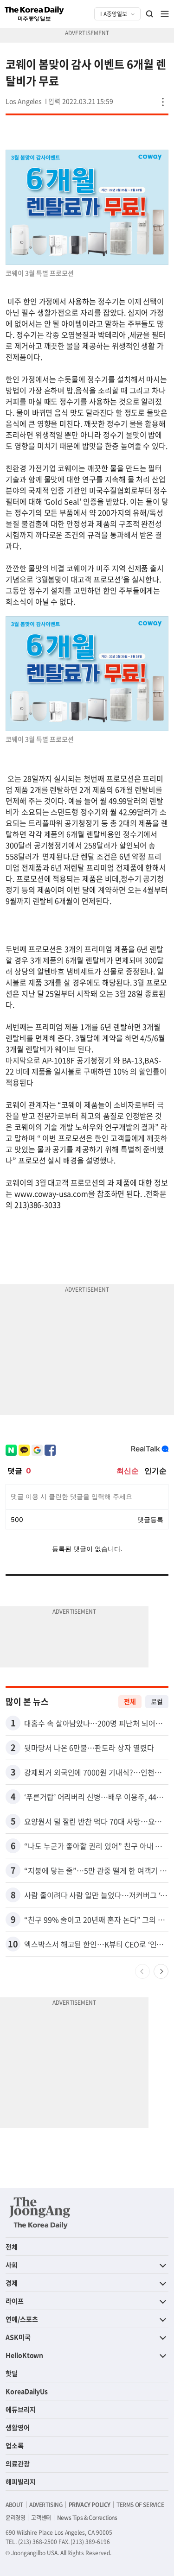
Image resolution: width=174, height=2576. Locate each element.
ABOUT (14, 2505)
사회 (12, 2265)
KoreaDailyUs (27, 2391)
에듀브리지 (21, 2409)
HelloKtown (24, 2355)
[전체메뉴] (165, 14)
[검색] (150, 14)
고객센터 (41, 2518)
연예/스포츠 (22, 2319)
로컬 (157, 1701)
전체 (130, 1701)
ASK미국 (18, 2337)
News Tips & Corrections (87, 2518)
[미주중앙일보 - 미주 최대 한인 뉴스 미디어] (34, 14)
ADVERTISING (46, 2505)
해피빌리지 (21, 2481)
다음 (161, 1971)
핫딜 (12, 2373)
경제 (12, 2283)
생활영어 (18, 2427)
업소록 (15, 2445)
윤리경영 (15, 2518)
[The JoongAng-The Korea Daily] (40, 2213)
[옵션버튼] (163, 102)
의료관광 (18, 2463)
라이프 (15, 2301)
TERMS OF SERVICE (140, 2505)
